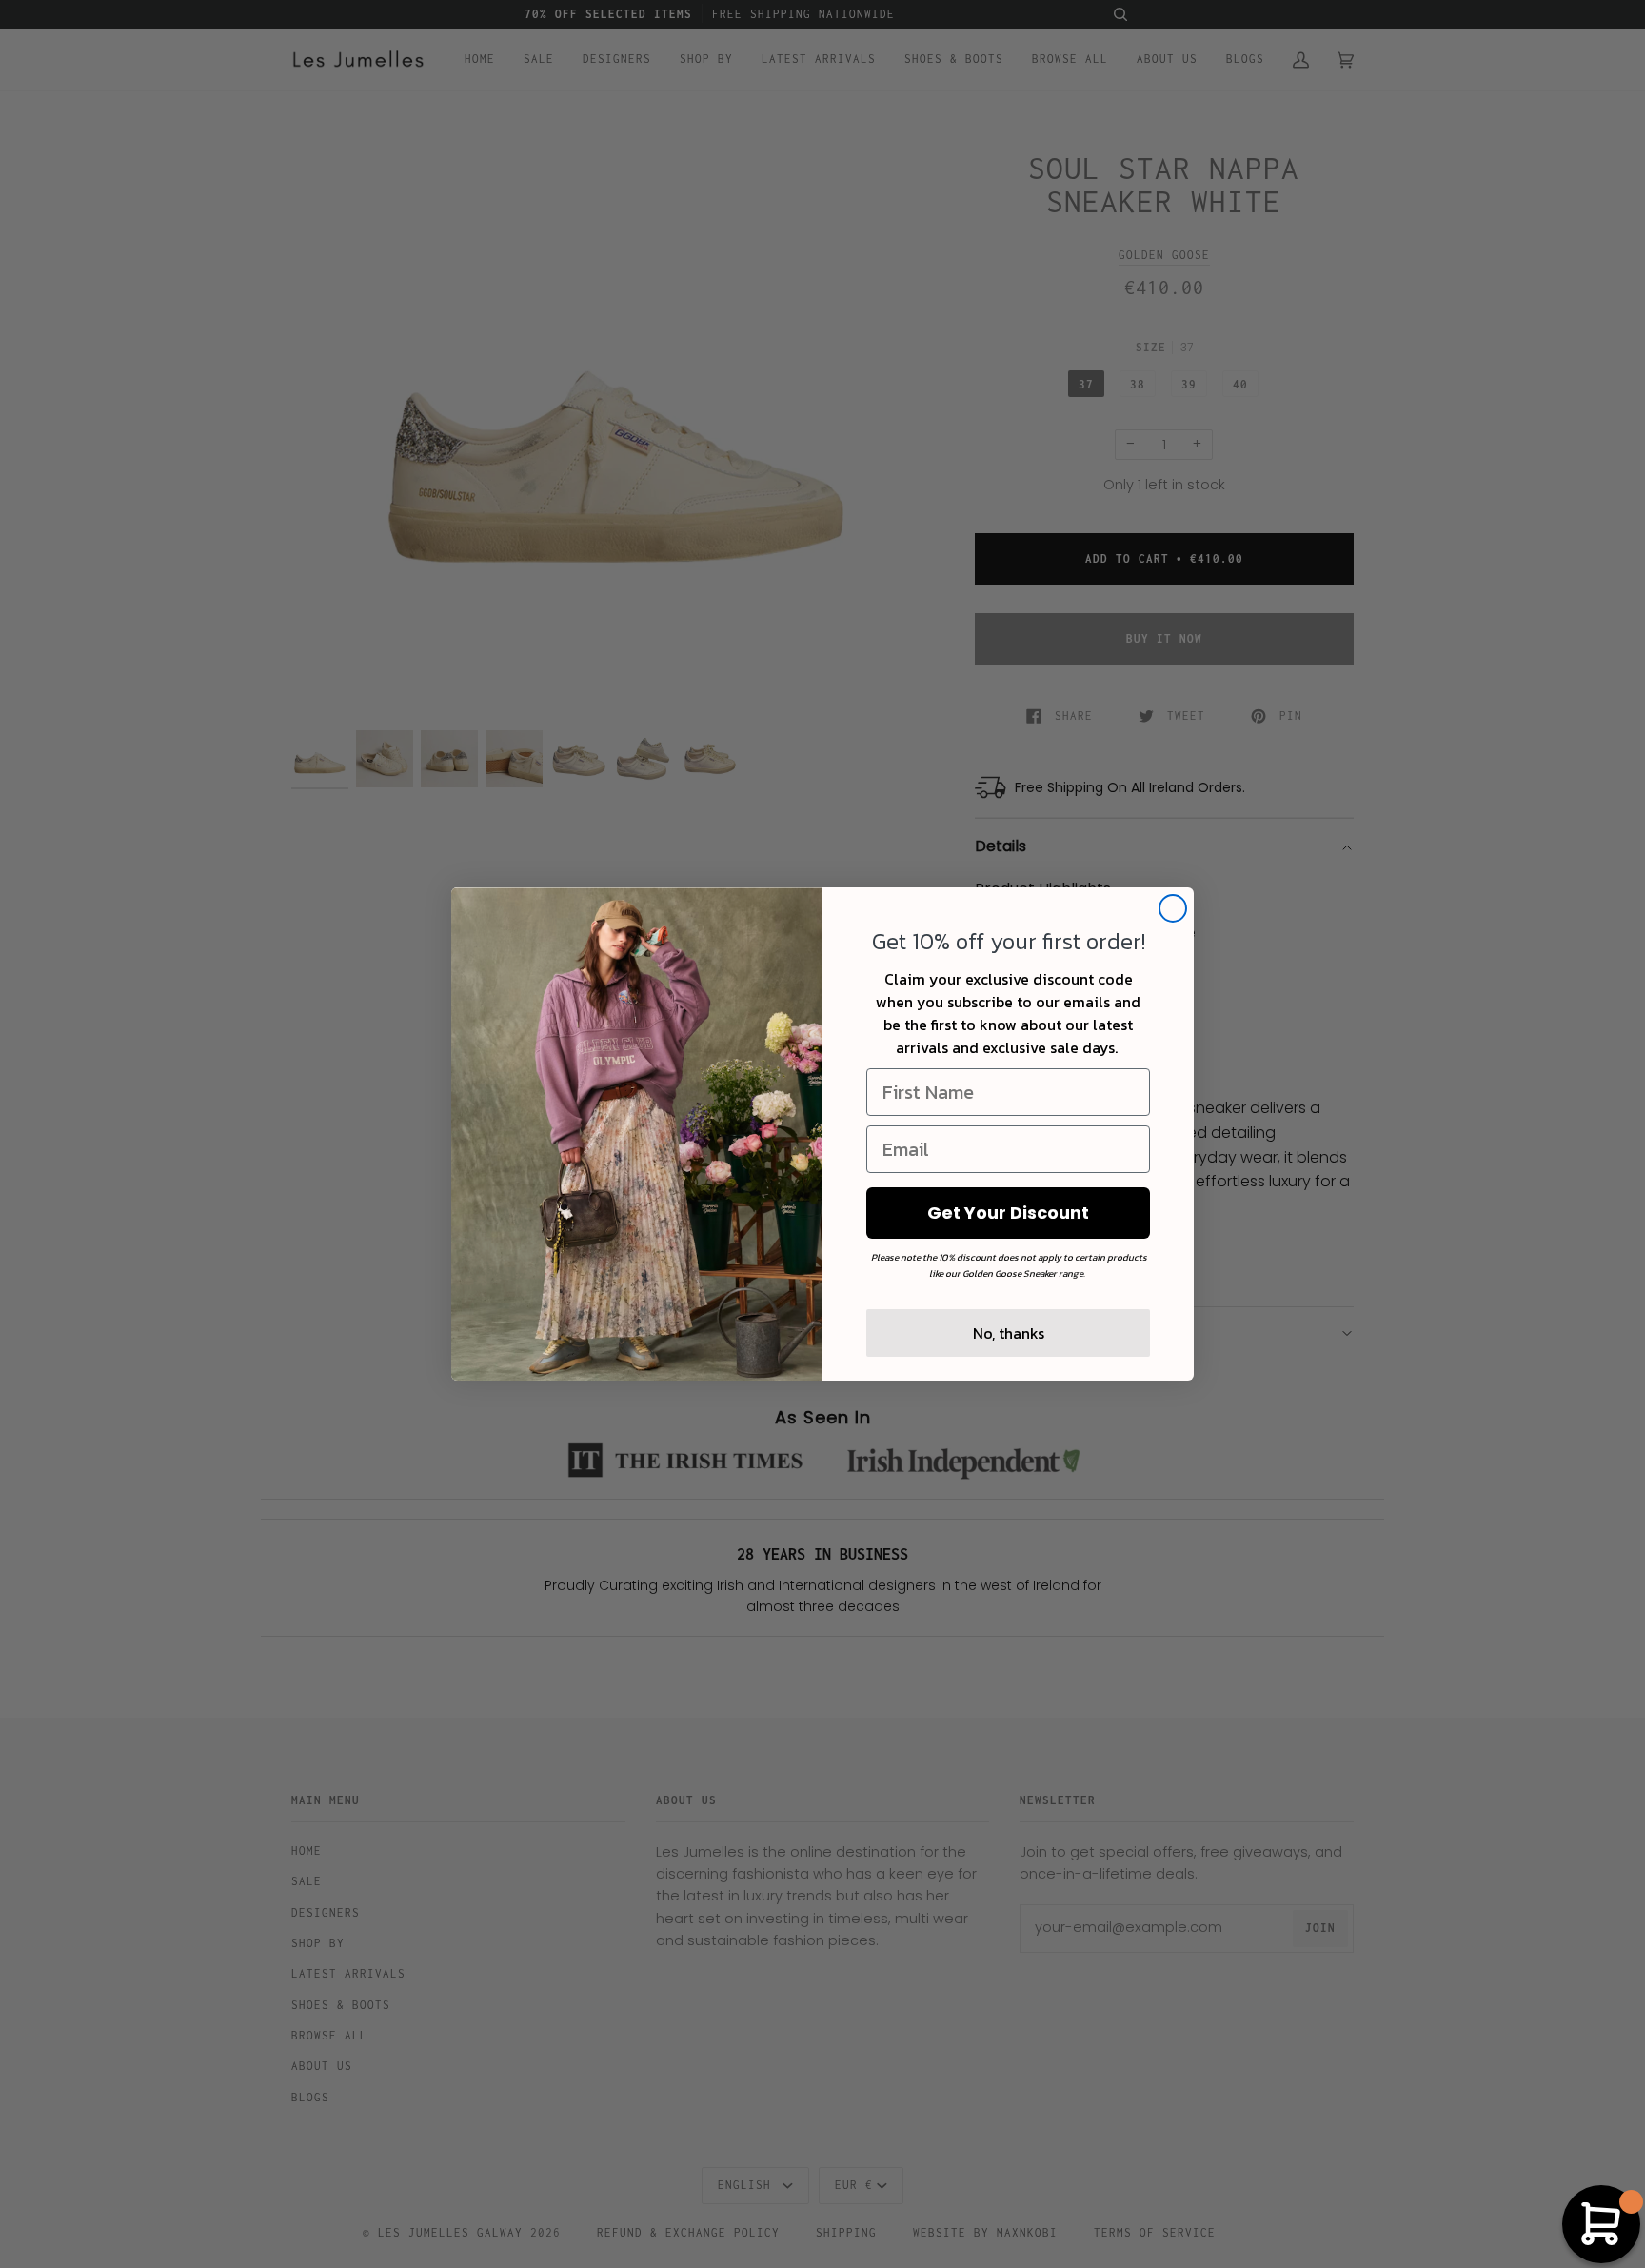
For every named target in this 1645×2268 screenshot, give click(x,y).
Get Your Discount (1008, 1213)
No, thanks (1009, 1333)
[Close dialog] (1173, 908)
